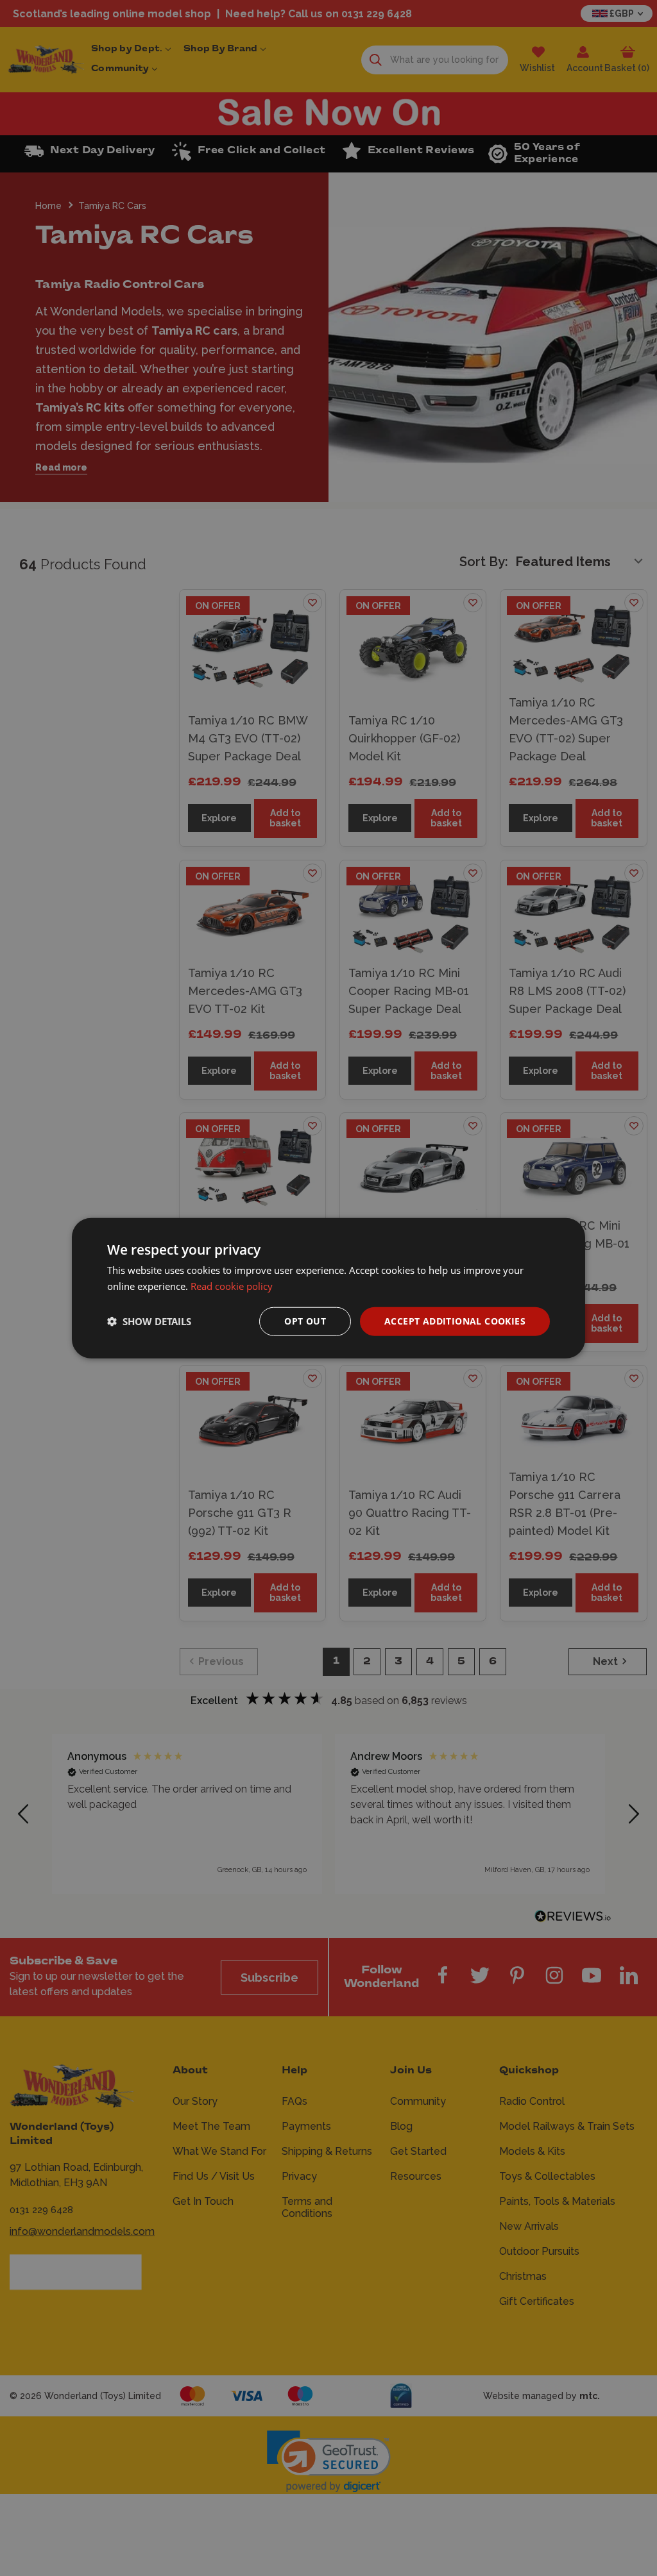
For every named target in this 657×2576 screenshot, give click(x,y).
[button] (149, 1321)
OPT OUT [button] (305, 1321)
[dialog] (328, 1288)
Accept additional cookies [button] (455, 1321)
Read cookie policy (232, 1286)
